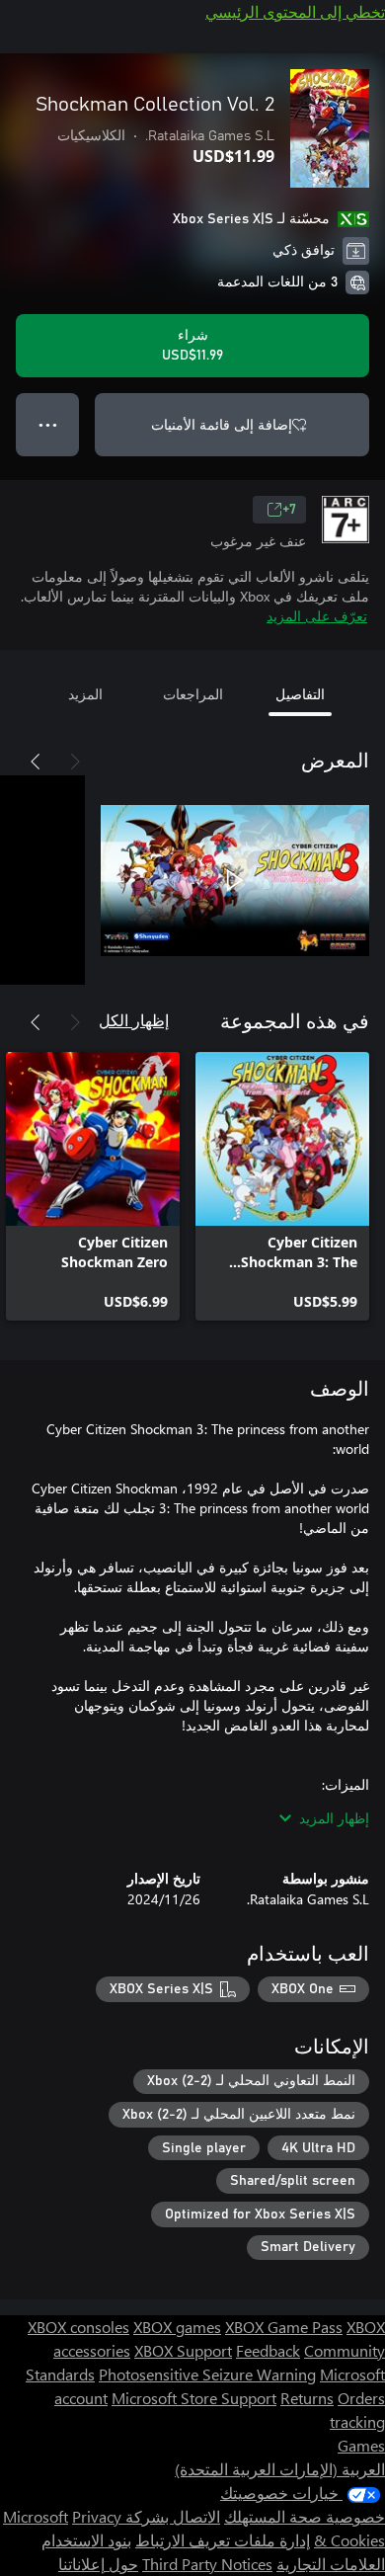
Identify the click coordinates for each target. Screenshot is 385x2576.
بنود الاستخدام (86, 2540)
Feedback (268, 2350)
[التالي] (36, 762)
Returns (307, 2398)
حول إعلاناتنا (98, 2564)
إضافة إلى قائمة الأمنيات (222, 424)
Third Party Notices (207, 2564)
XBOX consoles (78, 2327)
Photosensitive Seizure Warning (207, 2374)
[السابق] (75, 762)
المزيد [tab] (85, 694)
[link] (282, 1186)
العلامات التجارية (331, 2564)
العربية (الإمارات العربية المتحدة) (280, 2469)
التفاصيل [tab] (300, 694)
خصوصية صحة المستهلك (305, 2516)
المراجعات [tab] (193, 694)
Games (361, 2445)
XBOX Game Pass (284, 2327)
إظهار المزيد (334, 1818)
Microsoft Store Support (194, 2398)
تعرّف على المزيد (317, 616)
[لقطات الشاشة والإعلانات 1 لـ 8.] (235, 880)
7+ (289, 510)
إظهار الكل (134, 1020)
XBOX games (177, 2327)
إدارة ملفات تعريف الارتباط (223, 2540)
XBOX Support (183, 2350)
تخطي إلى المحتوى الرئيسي (295, 11)
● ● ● (48, 424)
